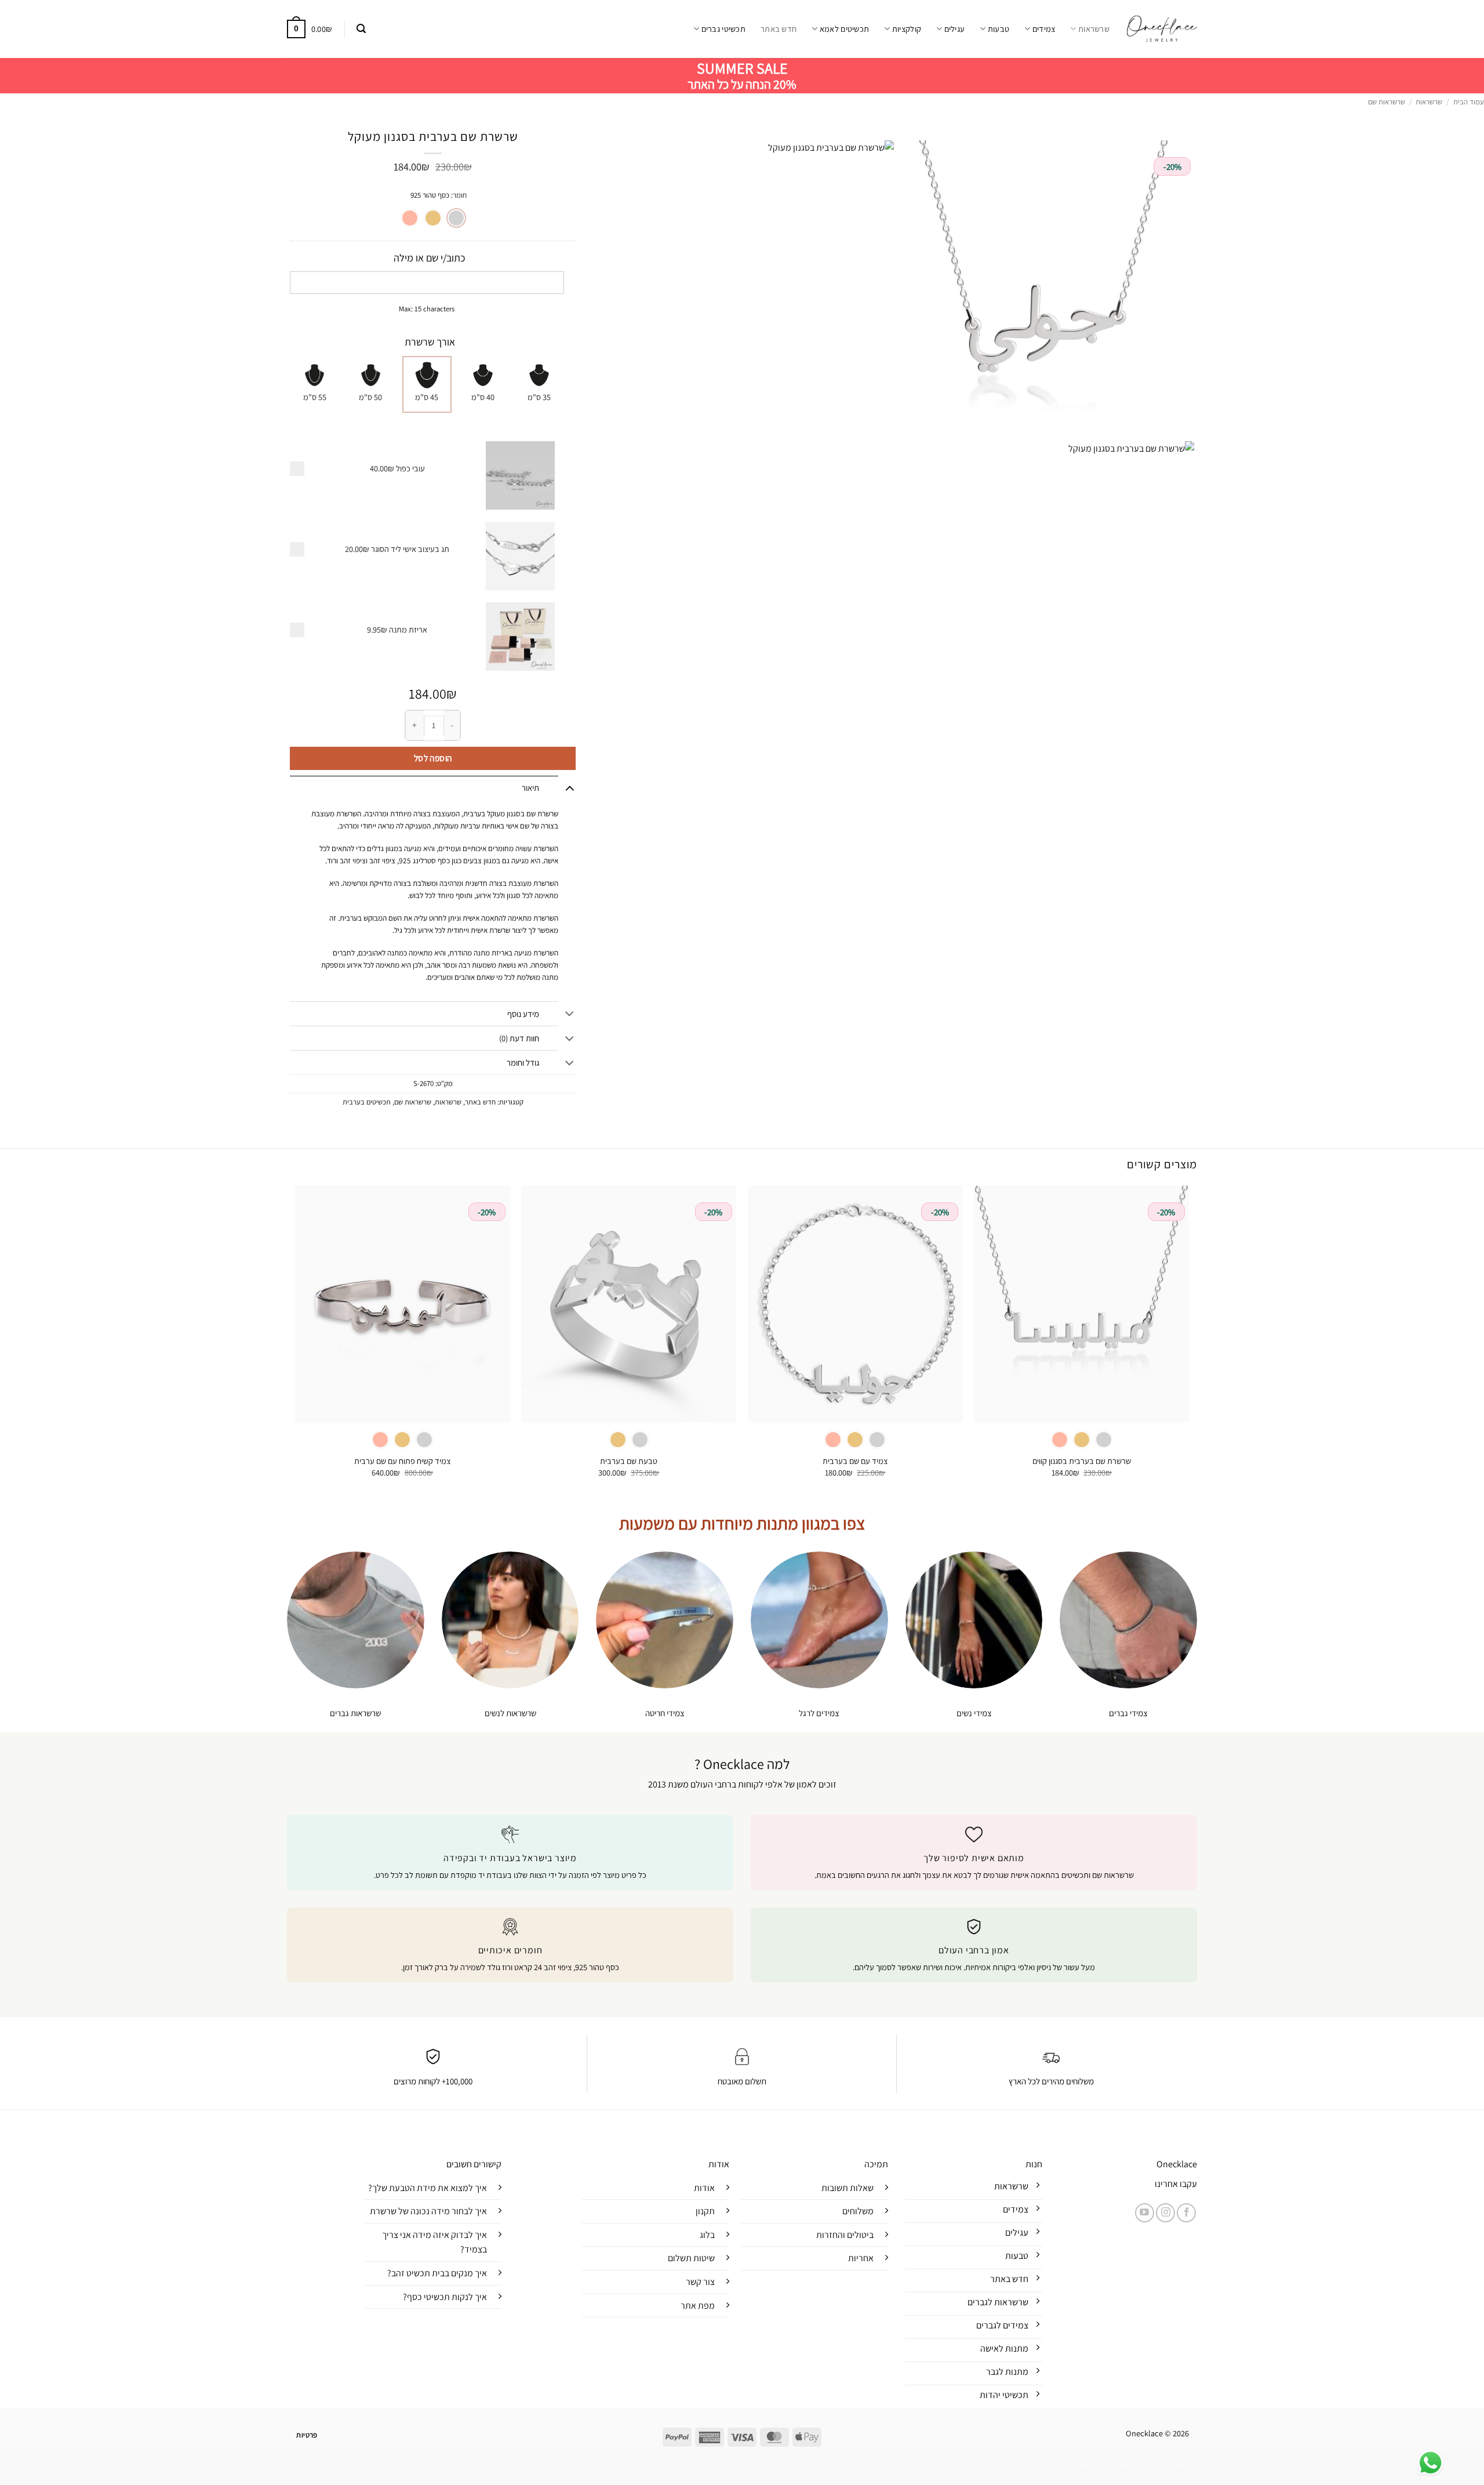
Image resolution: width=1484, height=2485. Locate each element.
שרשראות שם (1387, 102)
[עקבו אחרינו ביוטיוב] (1145, 2213)
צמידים (1044, 29)
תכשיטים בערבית (367, 1102)
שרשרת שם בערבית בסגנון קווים (1082, 1461)
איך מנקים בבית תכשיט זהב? (437, 2273)
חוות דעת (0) (519, 1038)
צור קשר (700, 2282)
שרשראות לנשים (510, 1713)
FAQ (1123, 2465)
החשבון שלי (1153, 2465)
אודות (704, 2188)
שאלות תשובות (848, 2188)
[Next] (296, 1342)
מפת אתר (698, 2306)
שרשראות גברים (355, 1713)
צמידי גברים (1128, 1713)
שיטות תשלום (691, 2258)
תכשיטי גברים (723, 29)
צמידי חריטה (665, 1713)
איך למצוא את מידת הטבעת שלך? (428, 2188)
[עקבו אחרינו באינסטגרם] (1165, 2213)
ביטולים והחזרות (845, 2235)
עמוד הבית (1469, 102)
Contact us (1091, 2465)
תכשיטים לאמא (844, 29)
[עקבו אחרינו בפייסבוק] (1186, 2213)
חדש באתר (779, 29)
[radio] (456, 218)
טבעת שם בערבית (629, 1461)
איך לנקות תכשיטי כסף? (445, 2297)
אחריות (861, 2258)
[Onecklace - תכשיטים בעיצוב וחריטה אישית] (1162, 29)
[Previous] (1188, 1342)
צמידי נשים (974, 1713)
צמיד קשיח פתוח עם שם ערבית (402, 1461)
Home (1187, 2465)
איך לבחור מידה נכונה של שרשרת (428, 2211)
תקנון (705, 2211)
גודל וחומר (523, 1062)
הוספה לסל (433, 758)
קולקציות (907, 29)
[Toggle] (570, 788)
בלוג (707, 2235)
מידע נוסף (523, 1014)
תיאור (530, 788)
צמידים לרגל (819, 1713)
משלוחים (858, 2211)
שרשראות (1094, 29)
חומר (460, 195)
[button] (361, 29)
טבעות (999, 29)
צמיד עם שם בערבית (855, 1461)
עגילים (954, 29)
